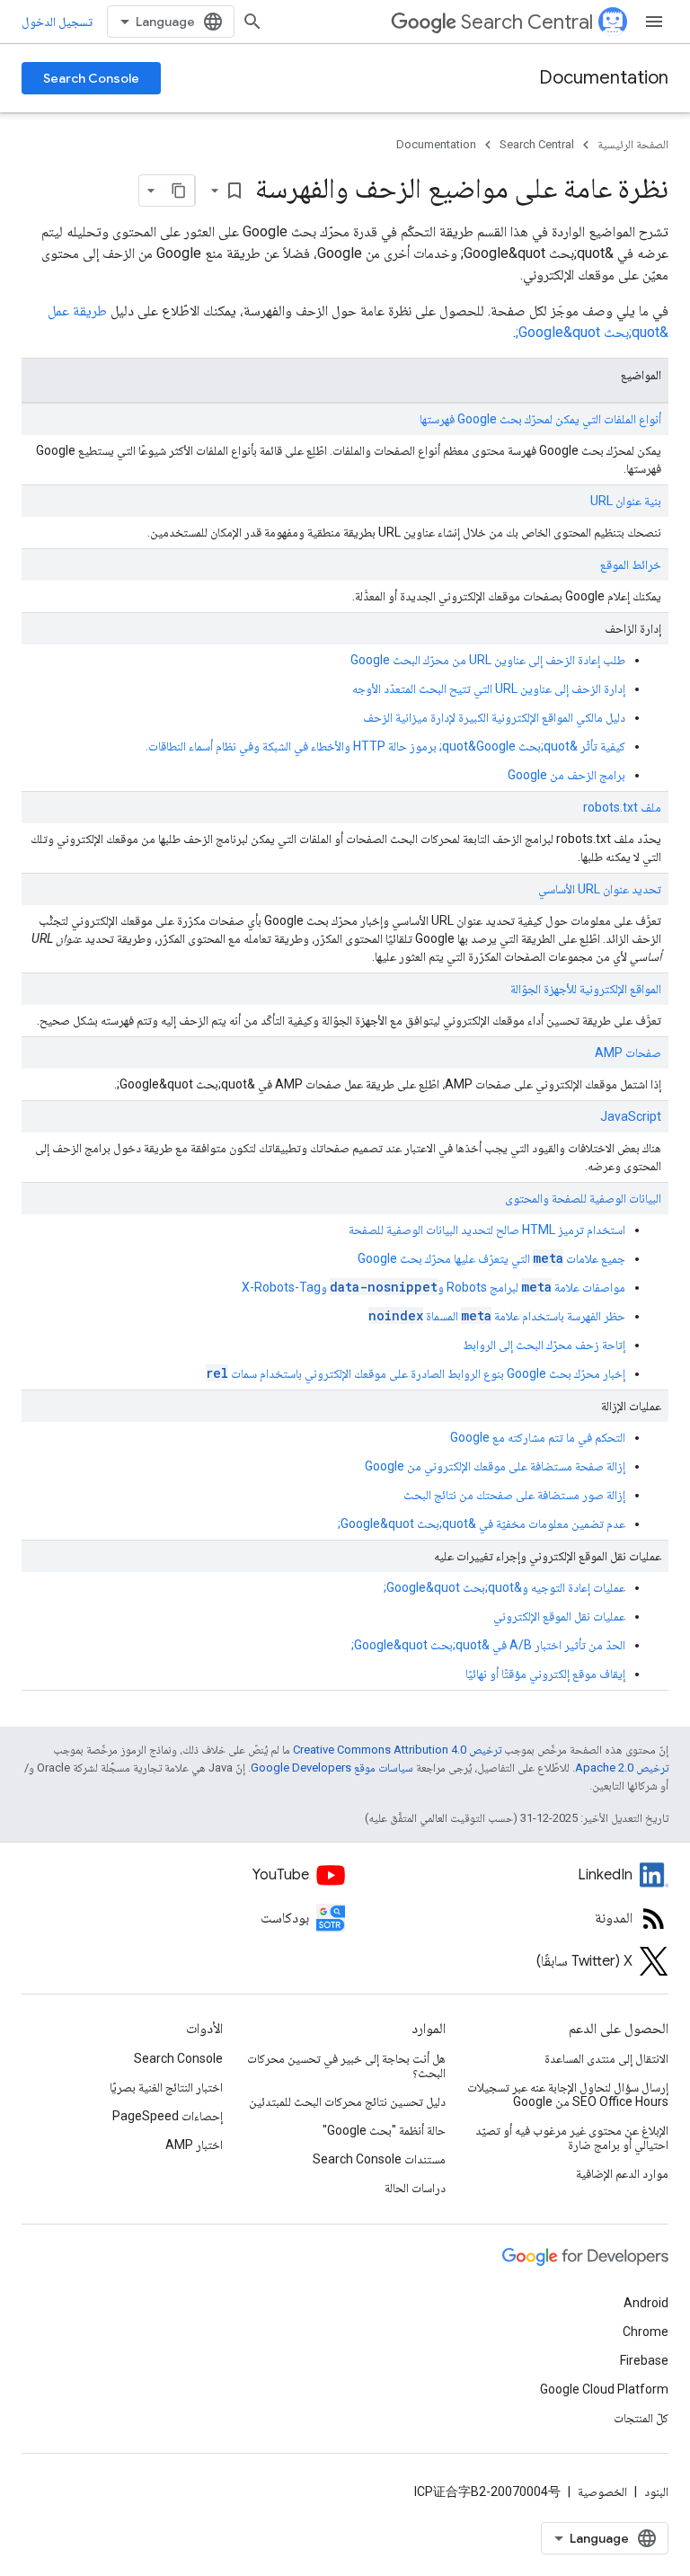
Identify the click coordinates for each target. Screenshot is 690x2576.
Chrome (646, 2332)
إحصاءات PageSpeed (168, 2116)
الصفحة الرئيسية (633, 144)
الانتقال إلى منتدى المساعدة (606, 2058)
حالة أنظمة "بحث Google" (384, 2130)
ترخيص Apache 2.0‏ (622, 1768)
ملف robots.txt (622, 807)
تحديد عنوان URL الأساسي (600, 889)
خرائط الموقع (631, 564)
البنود (656, 2492)
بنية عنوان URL (626, 501)
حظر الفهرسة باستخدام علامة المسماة (497, 1316)
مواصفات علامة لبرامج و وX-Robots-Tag (433, 1287)
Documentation (604, 78)
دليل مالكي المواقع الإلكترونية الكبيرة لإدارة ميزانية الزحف (494, 717)
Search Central (527, 22)
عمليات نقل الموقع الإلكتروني (559, 1616)
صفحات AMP (628, 1053)
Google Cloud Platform (604, 2389)
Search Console (91, 78)
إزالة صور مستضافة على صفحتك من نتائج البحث (514, 1495)
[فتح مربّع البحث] (252, 22)
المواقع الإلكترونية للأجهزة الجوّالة (586, 989)
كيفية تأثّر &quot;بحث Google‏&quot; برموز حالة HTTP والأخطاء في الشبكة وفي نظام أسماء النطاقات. (385, 746)
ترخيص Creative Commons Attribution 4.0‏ (397, 1750)
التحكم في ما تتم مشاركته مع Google (538, 1437)
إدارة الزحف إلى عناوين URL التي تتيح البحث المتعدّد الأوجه (489, 688)
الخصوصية (602, 2492)
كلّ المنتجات (641, 2418)
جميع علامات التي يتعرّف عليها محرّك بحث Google (491, 1258)
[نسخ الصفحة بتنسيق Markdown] (179, 191)
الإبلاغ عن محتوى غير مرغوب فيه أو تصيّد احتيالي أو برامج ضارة (572, 2137)
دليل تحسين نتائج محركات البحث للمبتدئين (347, 2101)
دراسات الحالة (415, 2188)
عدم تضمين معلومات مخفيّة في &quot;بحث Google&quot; (482, 1523)
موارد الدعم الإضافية (622, 2173)
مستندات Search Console (379, 2159)
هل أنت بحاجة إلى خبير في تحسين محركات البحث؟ (346, 2065)
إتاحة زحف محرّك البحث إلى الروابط (544, 1345)
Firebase (644, 2360)
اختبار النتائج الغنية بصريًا (166, 2087)
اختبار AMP (194, 2145)
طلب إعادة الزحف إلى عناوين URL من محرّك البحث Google (488, 660)
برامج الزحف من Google (566, 775)
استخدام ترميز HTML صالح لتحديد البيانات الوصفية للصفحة (487, 1230)
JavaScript (631, 1116)
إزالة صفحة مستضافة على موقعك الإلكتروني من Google (495, 1466)
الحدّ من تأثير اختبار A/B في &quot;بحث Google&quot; (488, 1645)
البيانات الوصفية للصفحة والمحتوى (583, 1198)
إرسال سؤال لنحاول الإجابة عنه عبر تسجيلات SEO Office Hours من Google (568, 2094)
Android (646, 2303)
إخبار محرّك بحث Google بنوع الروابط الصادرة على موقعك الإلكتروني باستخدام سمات (416, 1373)
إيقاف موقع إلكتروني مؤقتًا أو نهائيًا (545, 1674)
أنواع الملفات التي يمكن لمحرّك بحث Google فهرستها (540, 419)
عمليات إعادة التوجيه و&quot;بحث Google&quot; (504, 1587)
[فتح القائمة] (654, 22)
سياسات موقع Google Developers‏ (332, 1768)
